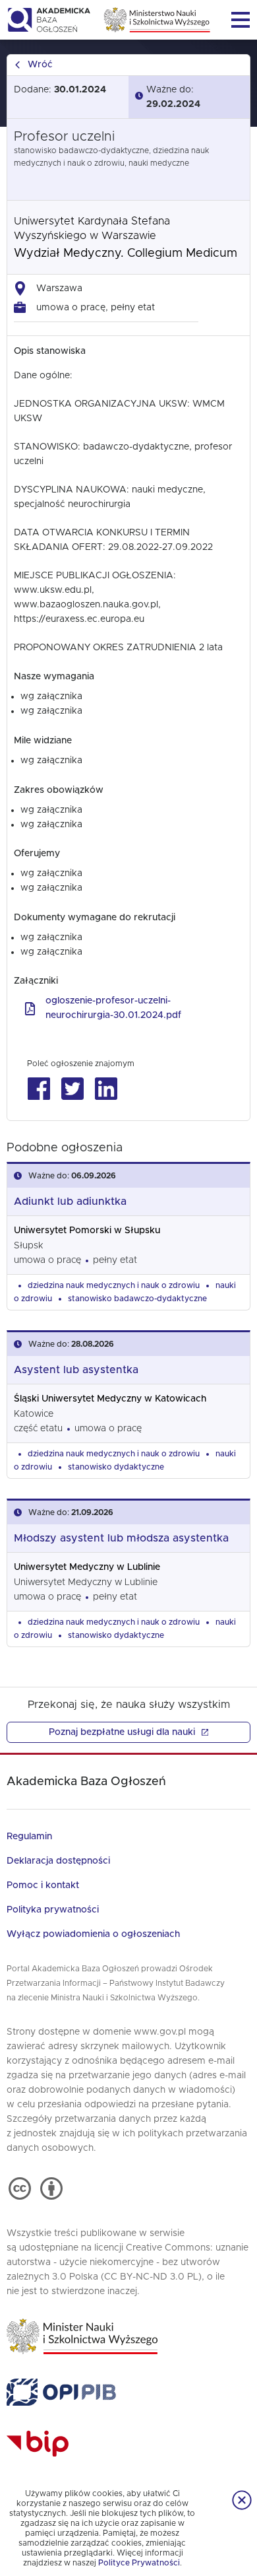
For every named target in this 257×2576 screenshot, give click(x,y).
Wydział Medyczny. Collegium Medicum (126, 254)
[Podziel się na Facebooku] (39, 1089)
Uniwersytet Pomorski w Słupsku (87, 1231)
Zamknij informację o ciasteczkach (242, 2500)
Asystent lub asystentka (76, 1370)
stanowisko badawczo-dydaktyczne (137, 1299)
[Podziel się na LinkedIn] (106, 1089)
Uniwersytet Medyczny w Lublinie (87, 1567)
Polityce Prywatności (139, 2563)
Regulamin (29, 1837)
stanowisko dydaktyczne (116, 1467)
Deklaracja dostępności (58, 1861)
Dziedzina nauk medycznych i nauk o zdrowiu (114, 1285)
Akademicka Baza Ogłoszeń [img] (48, 20)
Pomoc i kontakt (43, 1885)
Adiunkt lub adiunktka (70, 1202)
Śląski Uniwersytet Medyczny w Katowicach (110, 1399)
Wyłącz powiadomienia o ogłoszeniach (93, 1934)
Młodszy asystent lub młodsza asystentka (121, 1538)
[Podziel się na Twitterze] (72, 1089)
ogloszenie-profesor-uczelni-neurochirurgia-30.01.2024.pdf (113, 1008)
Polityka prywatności (53, 1910)
